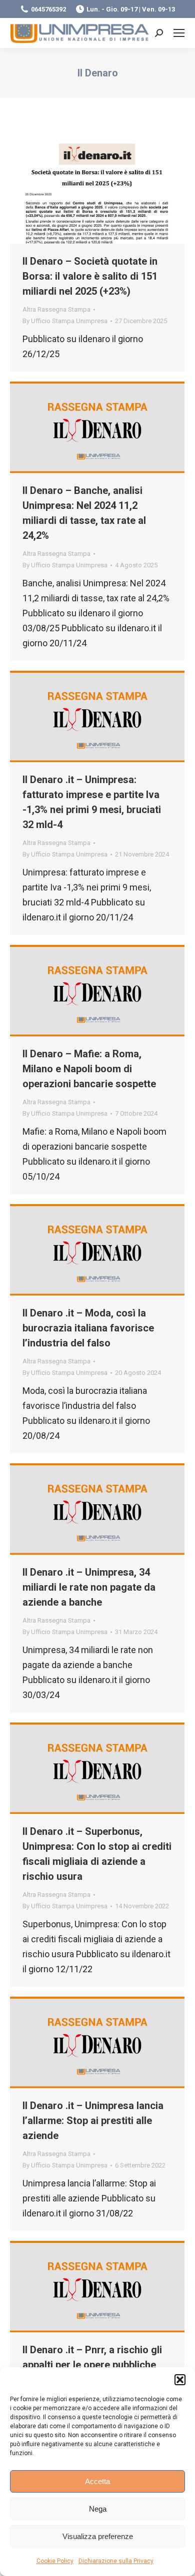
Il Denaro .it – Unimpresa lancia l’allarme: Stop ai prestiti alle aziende (93, 2121)
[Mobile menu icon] (179, 33)
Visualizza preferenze (98, 2536)
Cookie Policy (55, 2561)
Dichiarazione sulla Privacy (116, 2561)
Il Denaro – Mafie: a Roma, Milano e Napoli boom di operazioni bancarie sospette (89, 1069)
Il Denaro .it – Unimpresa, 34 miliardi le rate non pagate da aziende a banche (89, 1587)
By (65, 321)
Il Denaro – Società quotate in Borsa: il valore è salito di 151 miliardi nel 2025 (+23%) (90, 276)
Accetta (97, 2481)
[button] (180, 2380)
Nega (98, 2509)
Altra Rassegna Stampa (56, 309)
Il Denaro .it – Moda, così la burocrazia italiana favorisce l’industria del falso (88, 1328)
